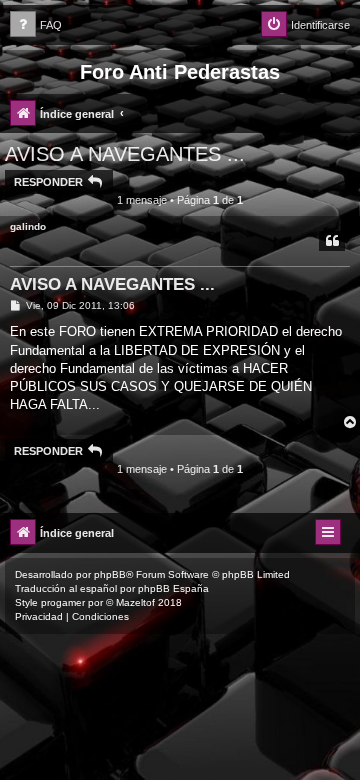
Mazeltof (135, 602)
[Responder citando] (332, 241)
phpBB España (173, 588)
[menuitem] (36, 25)
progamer (63, 602)
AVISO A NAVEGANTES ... (125, 154)
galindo (28, 226)
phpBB (110, 574)
